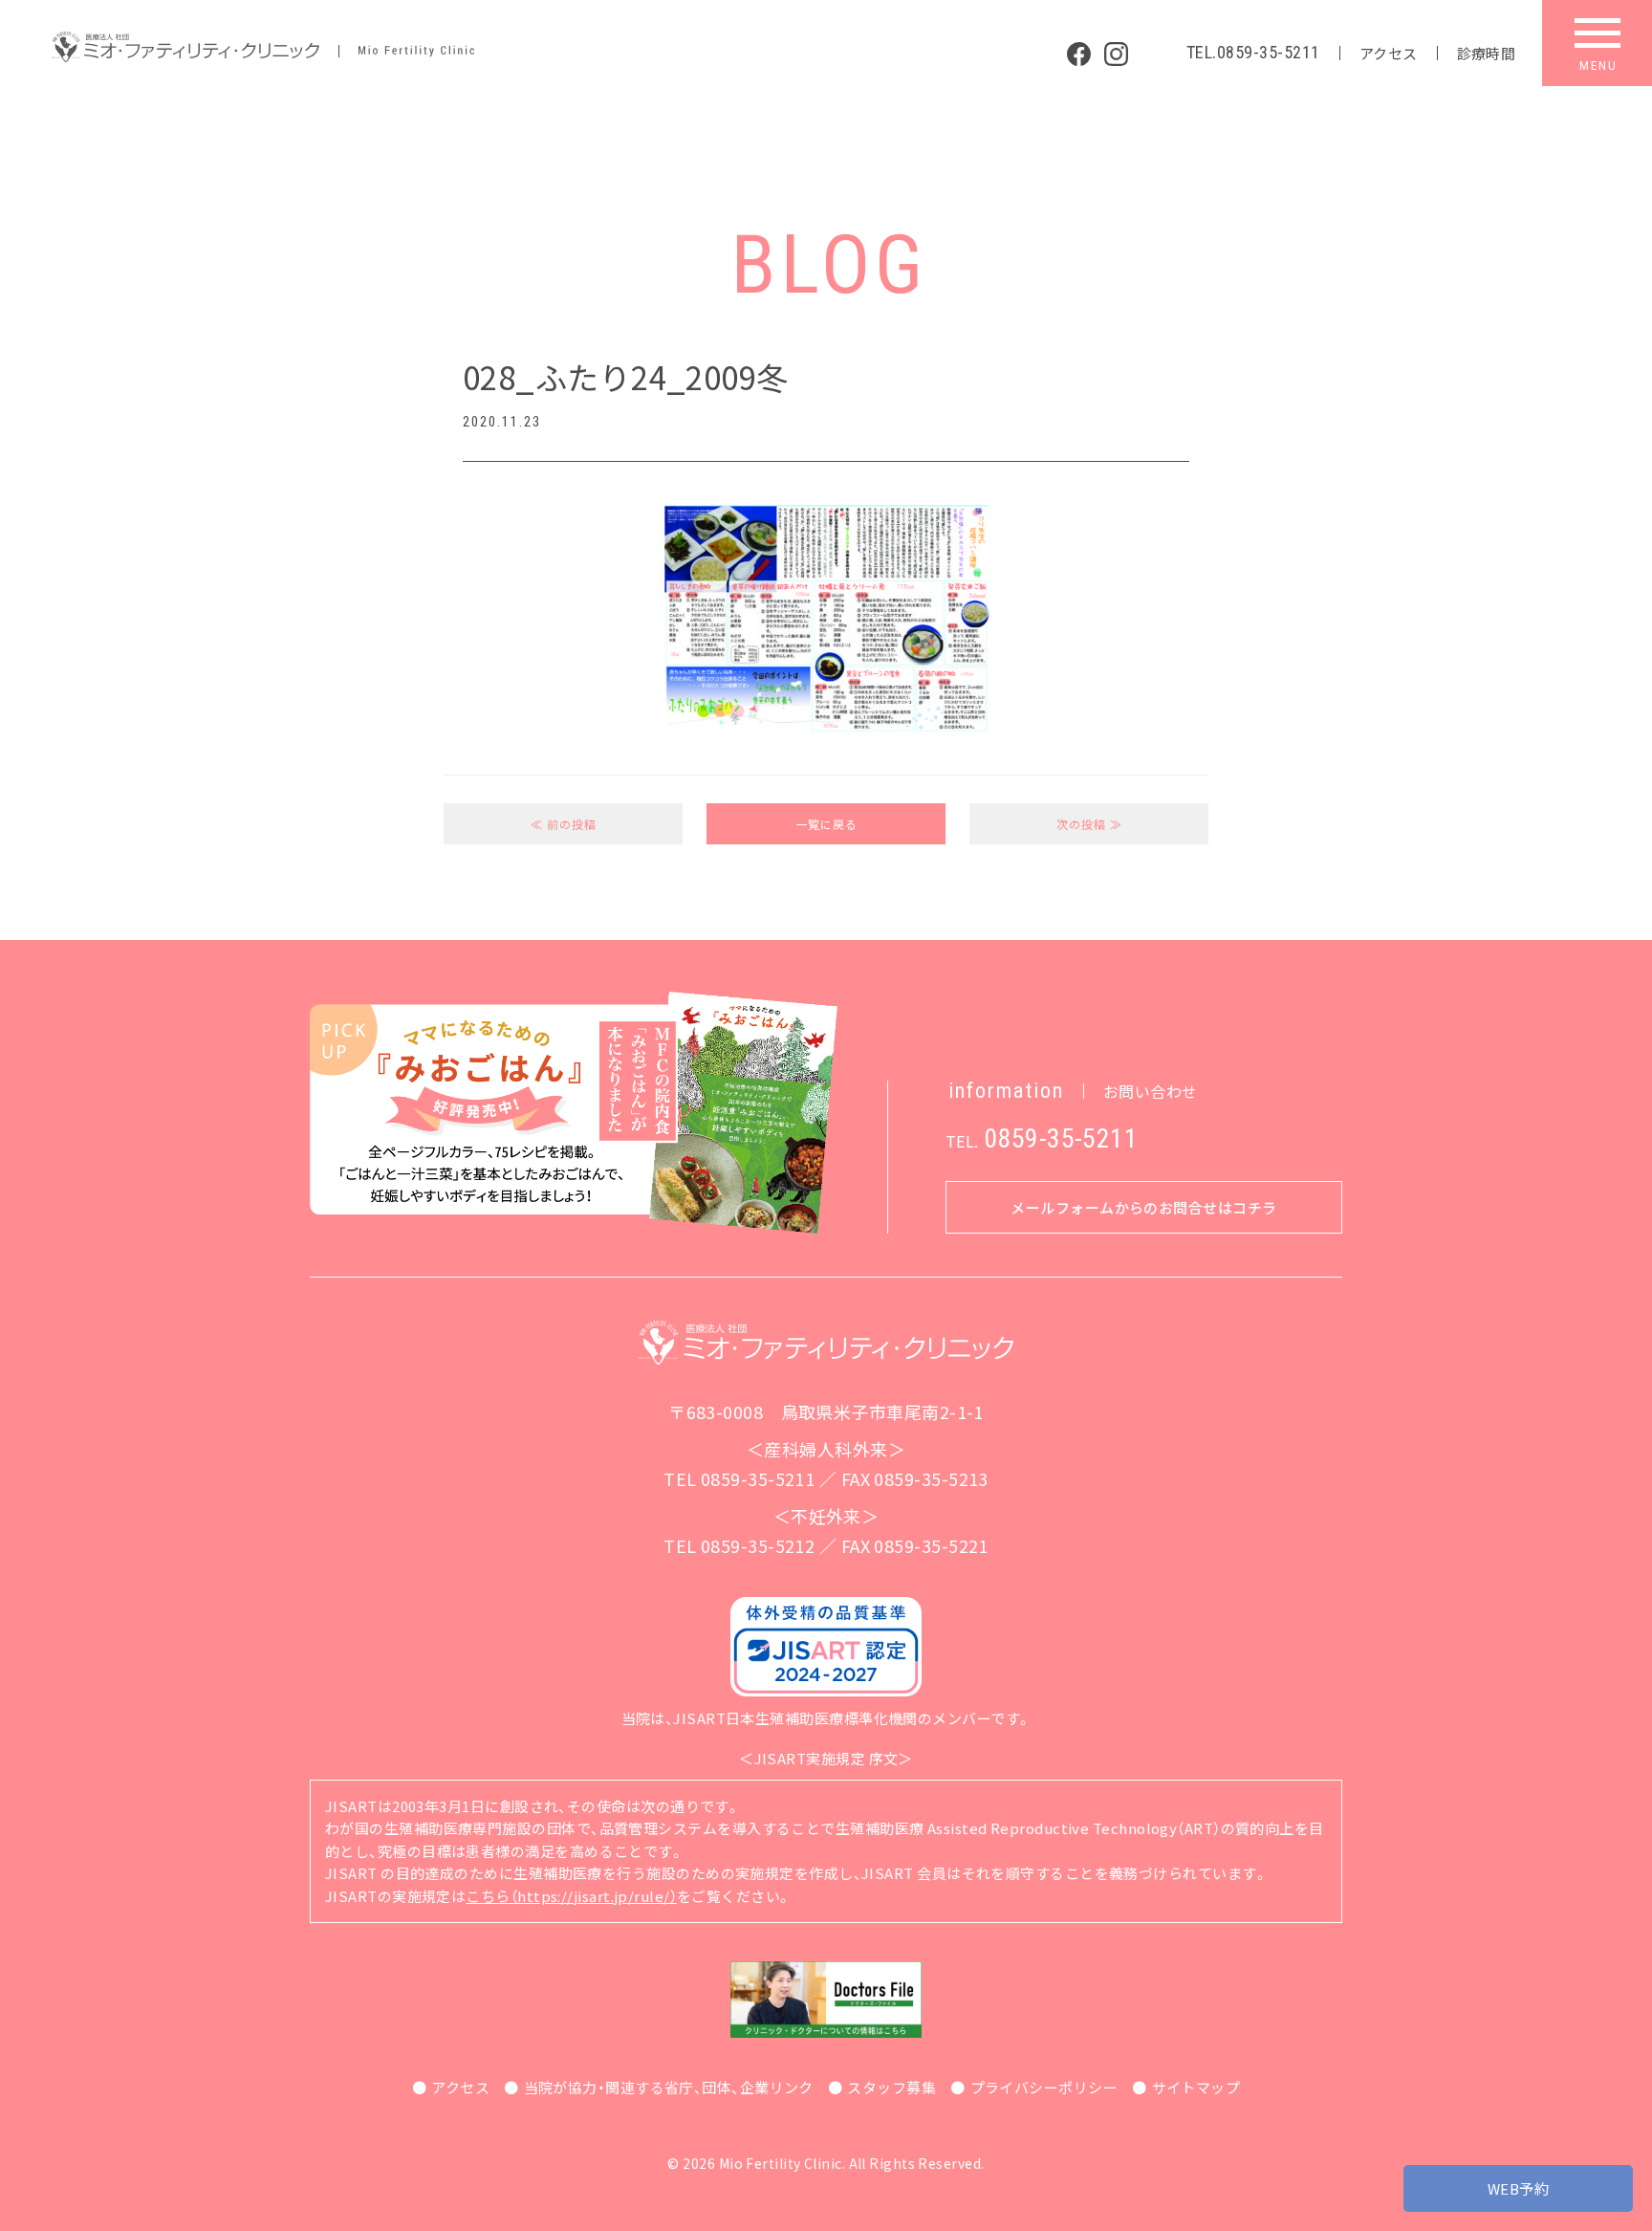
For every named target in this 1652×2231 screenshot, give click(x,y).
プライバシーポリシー (1044, 2087)
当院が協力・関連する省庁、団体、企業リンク (669, 2087)
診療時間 (1487, 53)
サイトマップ (1196, 2087)
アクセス (1389, 53)
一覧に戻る (826, 824)
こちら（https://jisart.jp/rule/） (571, 1896)
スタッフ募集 (891, 2087)
